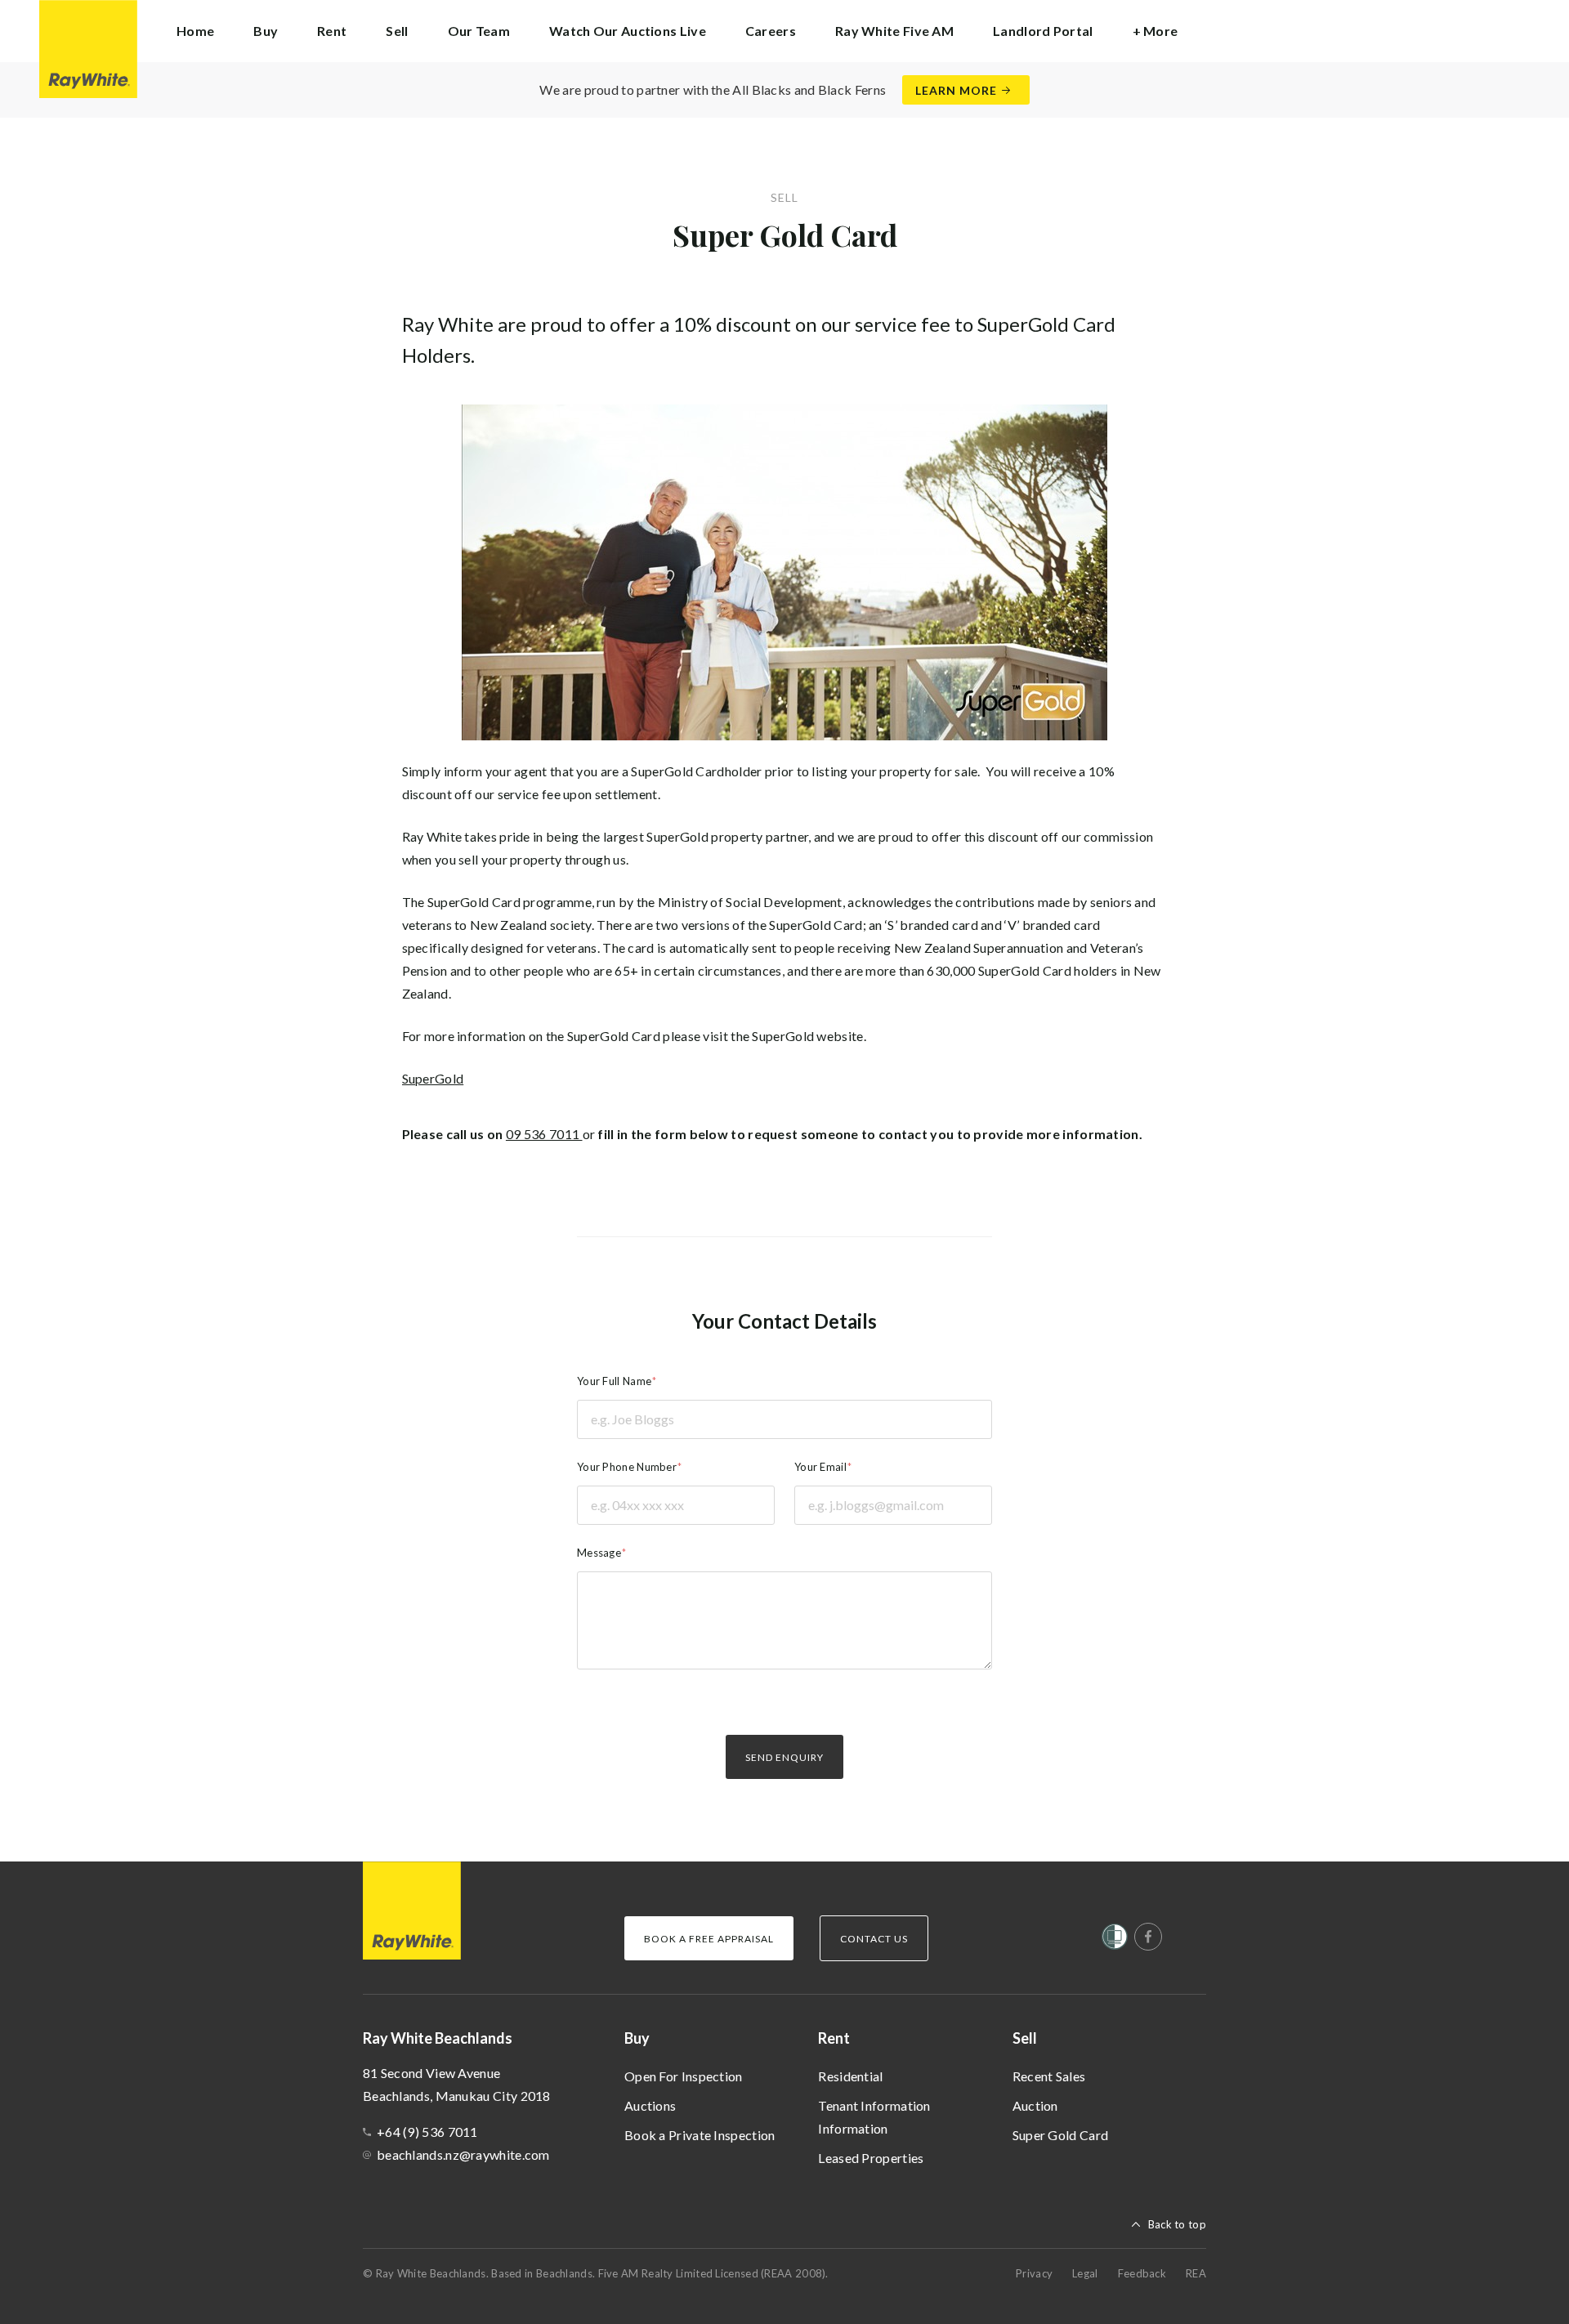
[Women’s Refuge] (1115, 1940)
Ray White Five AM (894, 31)
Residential (850, 2076)
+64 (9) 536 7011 (427, 2132)
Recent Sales (1049, 2076)
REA (1196, 2273)
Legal (1085, 2273)
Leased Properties (871, 2158)
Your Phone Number (627, 1467)
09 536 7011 (544, 1134)
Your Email (820, 1467)
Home (195, 31)
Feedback (1142, 2273)
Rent (834, 2038)
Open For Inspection (684, 2076)
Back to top (1177, 2224)
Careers (771, 31)
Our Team (479, 31)
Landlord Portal (1043, 31)
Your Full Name (614, 1381)
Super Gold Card (1061, 2135)
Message (599, 1553)
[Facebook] (1148, 1937)
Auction (1035, 2105)
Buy (637, 2038)
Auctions (650, 2105)
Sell (1025, 2038)
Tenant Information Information (874, 2117)
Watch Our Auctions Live (628, 31)
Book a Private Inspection (700, 2135)
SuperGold (433, 1078)
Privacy (1034, 2273)
